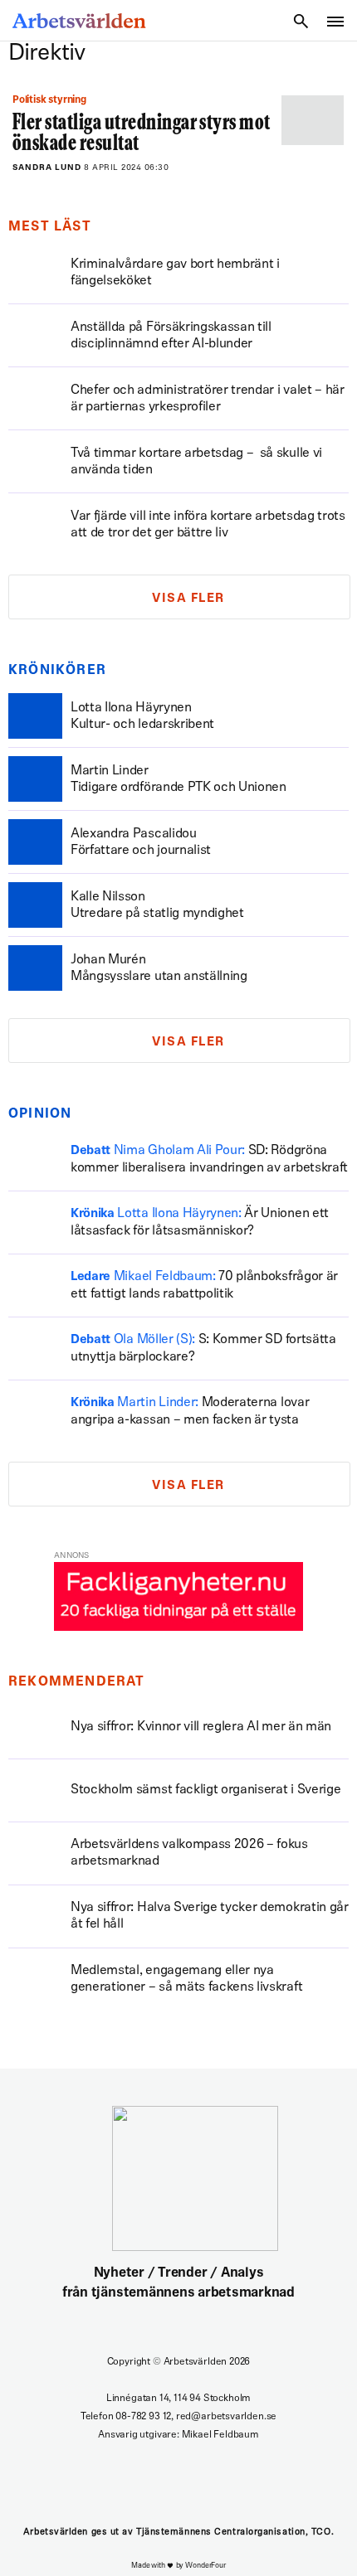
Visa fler (188, 599)
